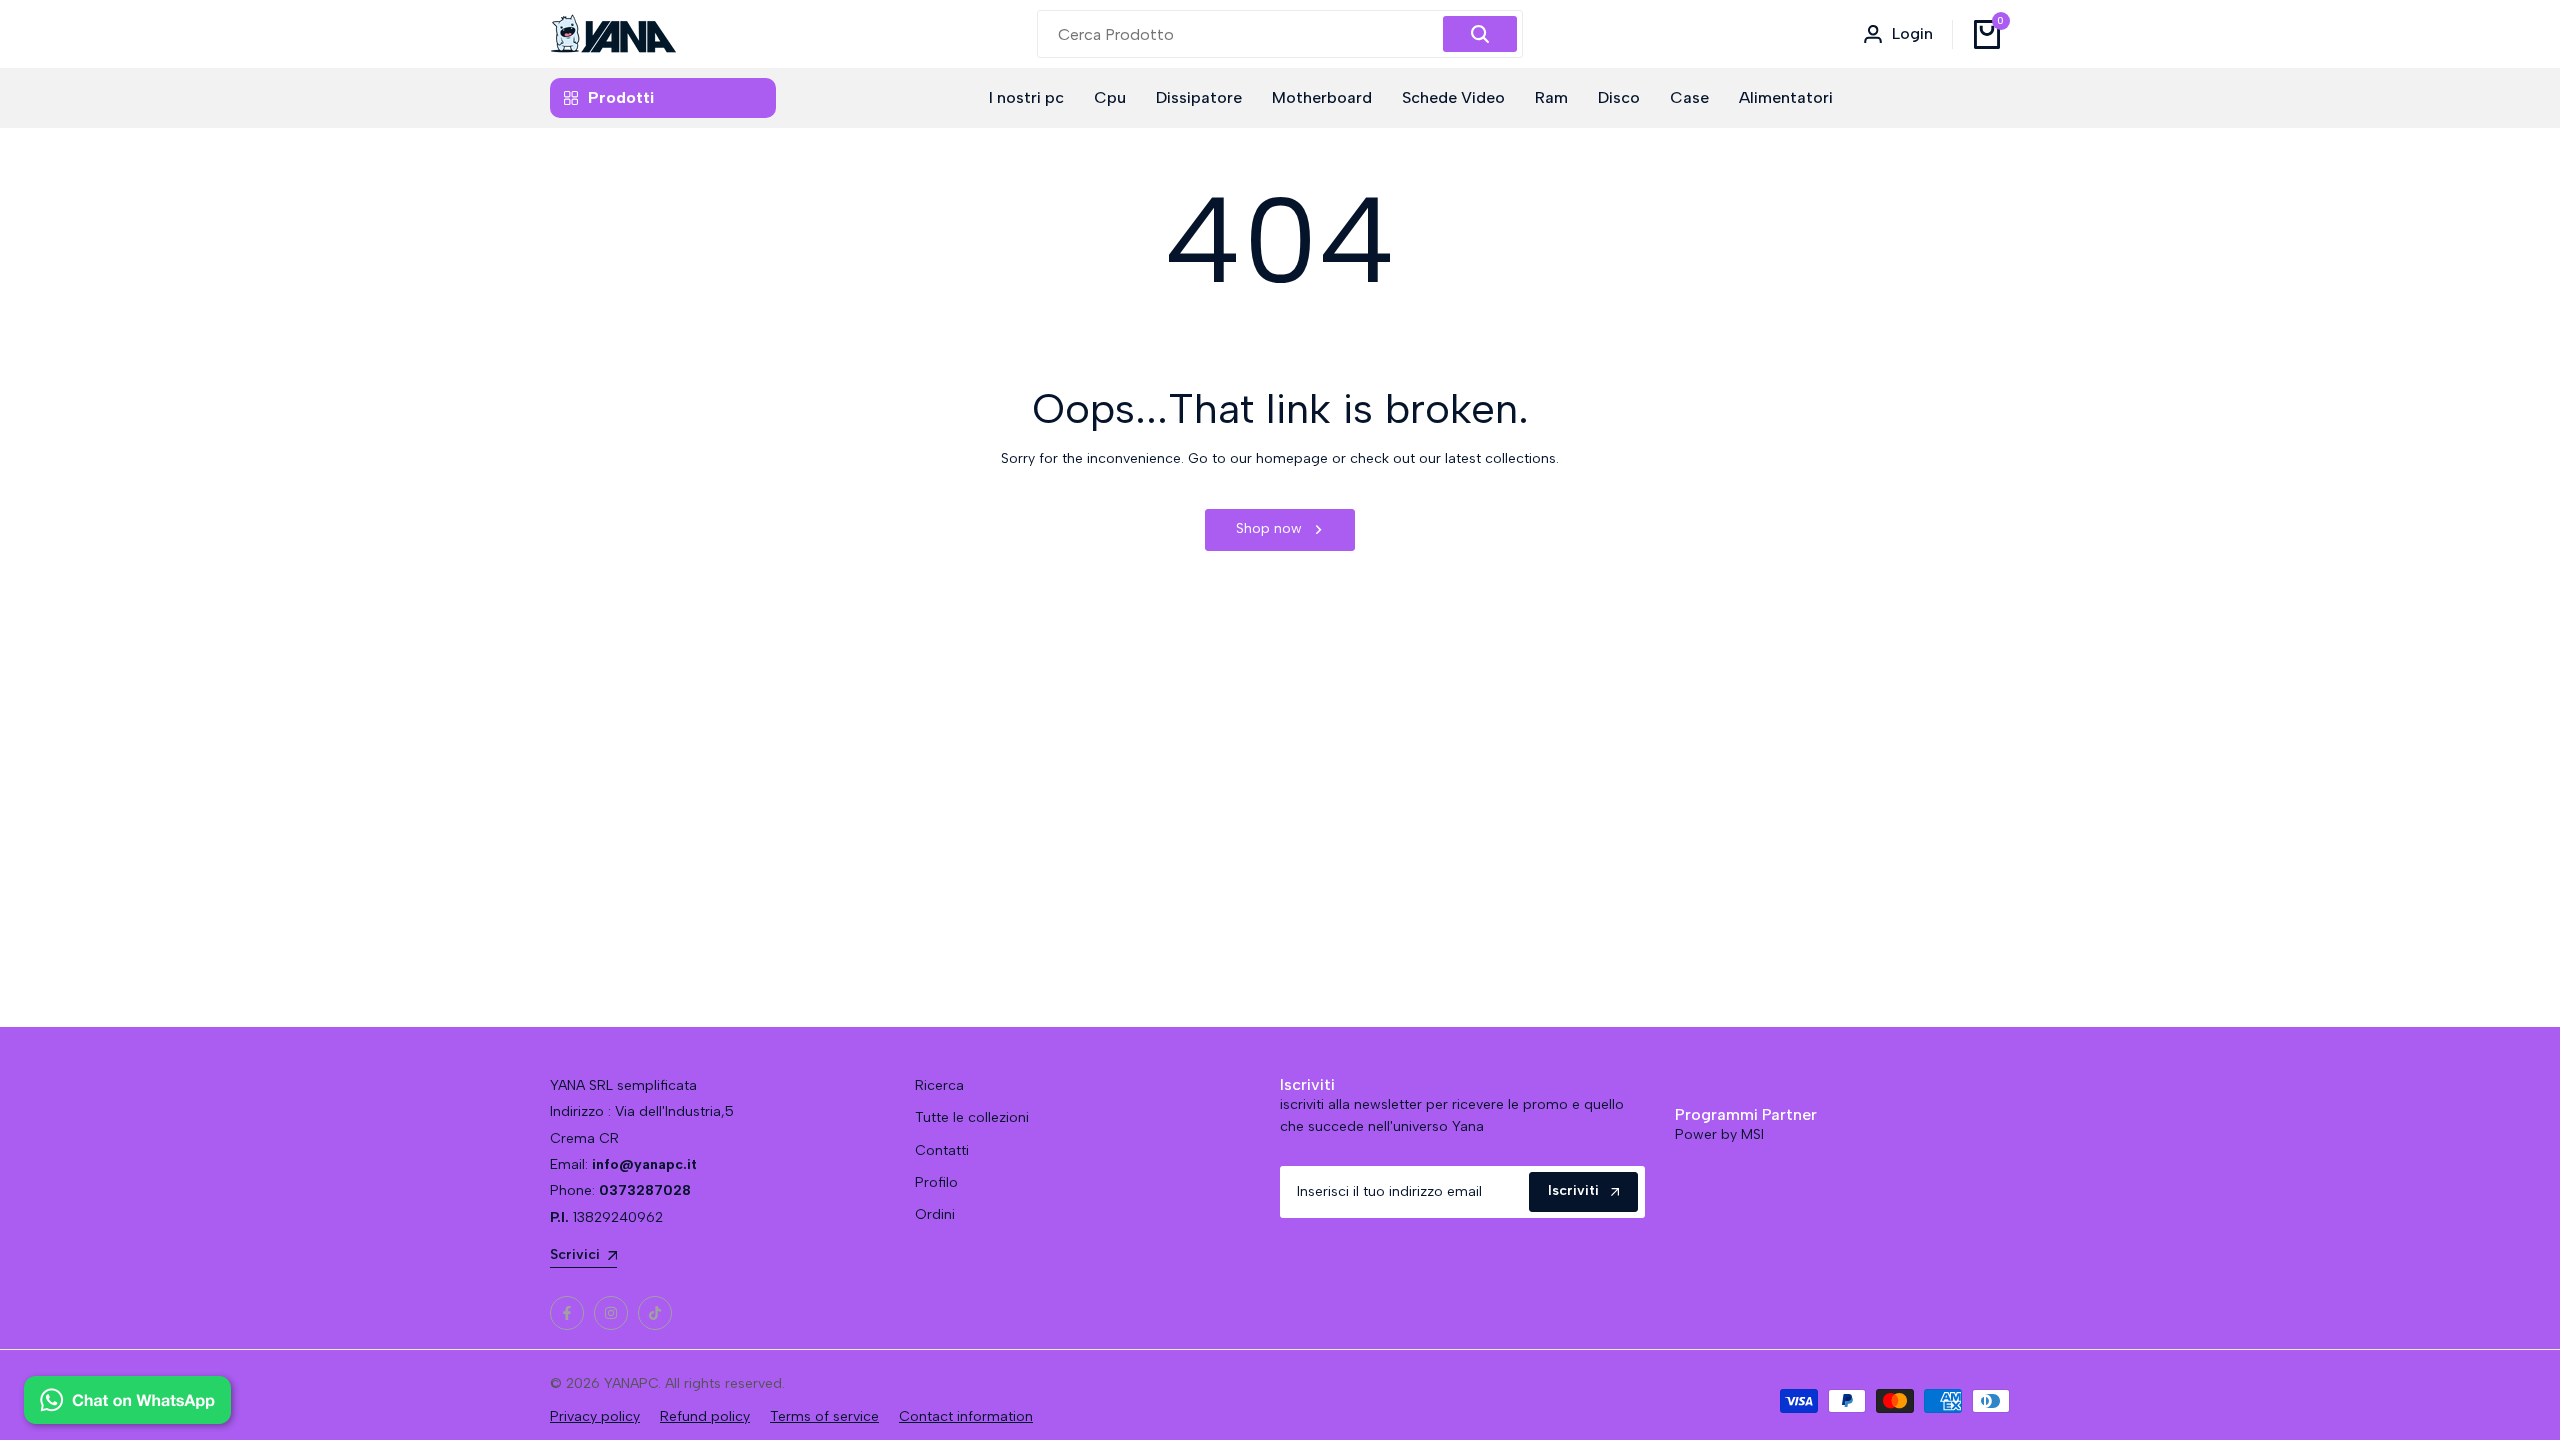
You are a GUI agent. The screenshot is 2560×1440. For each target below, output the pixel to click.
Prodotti (621, 97)
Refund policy (705, 1416)
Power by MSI (1719, 1134)
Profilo (936, 1182)
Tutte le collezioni (972, 1117)
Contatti (942, 1150)
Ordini (935, 1214)
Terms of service (824, 1416)
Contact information (966, 1416)
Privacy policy (595, 1416)
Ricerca (939, 1085)
